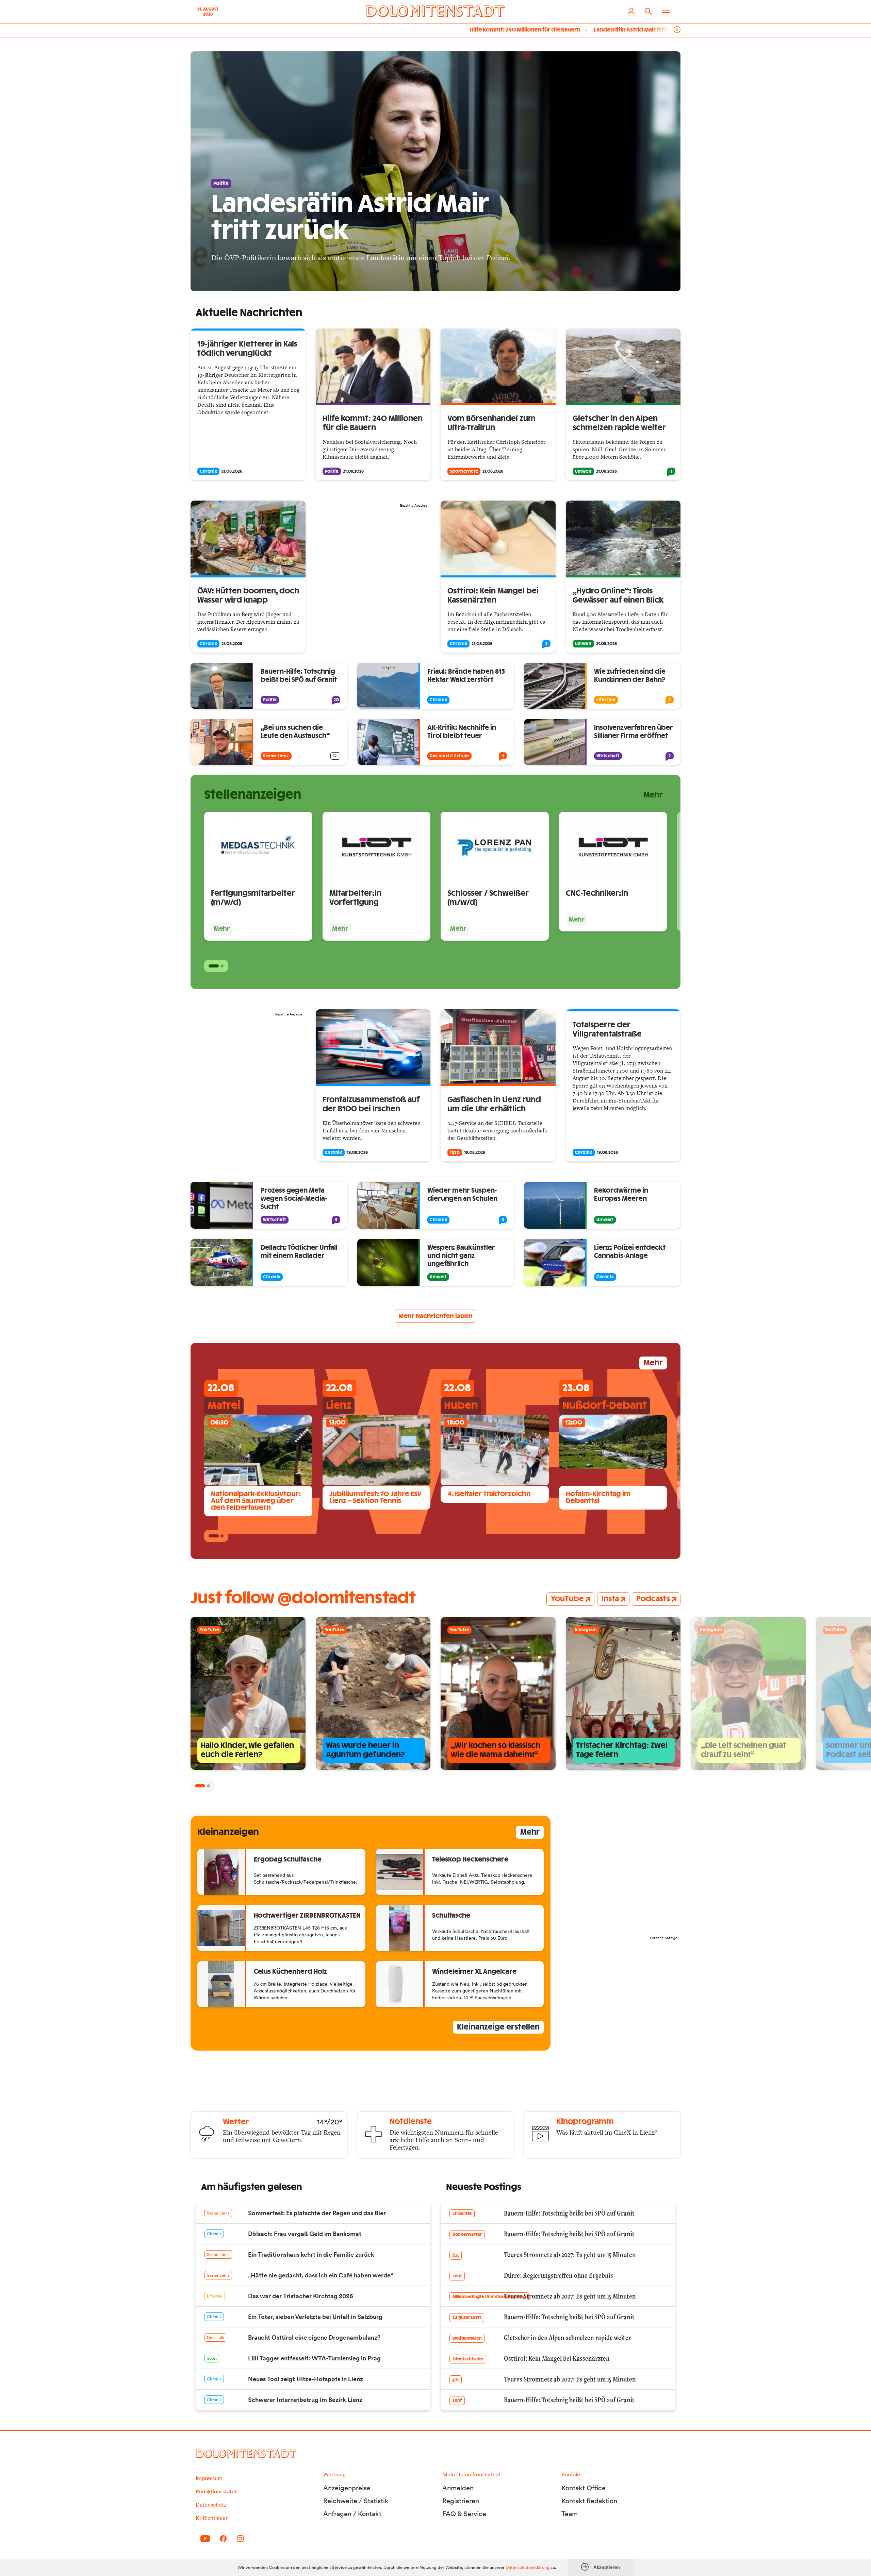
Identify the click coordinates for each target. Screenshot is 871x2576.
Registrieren (461, 2501)
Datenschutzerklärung (528, 2567)
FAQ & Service (464, 2514)
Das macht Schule (449, 756)
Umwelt (584, 471)
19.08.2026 (357, 1152)
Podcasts (653, 1599)
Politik (332, 471)
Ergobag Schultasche (288, 1860)
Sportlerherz (464, 471)
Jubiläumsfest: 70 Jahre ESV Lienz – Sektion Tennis (375, 1498)
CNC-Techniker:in (597, 893)
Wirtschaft (608, 756)
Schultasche (451, 1916)
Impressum (209, 2478)
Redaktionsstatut (216, 2491)
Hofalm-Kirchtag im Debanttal (598, 1498)
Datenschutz (211, 2505)
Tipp (455, 1152)
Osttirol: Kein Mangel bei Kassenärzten (619, 30)
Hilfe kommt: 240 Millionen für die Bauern (392, 30)
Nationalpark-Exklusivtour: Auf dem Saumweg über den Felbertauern (256, 1501)
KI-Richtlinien (212, 2518)
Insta (610, 1599)
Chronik (208, 471)
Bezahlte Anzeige (414, 506)
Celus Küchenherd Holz (290, 1972)
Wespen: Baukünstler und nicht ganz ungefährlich (461, 1256)
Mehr (653, 795)
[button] (214, 966)
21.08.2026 (232, 471)
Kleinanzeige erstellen (498, 2027)
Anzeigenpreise (347, 2488)
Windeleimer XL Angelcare (474, 1972)
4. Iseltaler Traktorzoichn (489, 1494)
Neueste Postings (484, 2187)
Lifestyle (606, 700)
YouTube (567, 1599)
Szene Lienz (276, 756)
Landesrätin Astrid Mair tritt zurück (508, 30)
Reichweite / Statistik (356, 2501)
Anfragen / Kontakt (352, 2514)
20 (336, 700)
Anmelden (458, 2488)
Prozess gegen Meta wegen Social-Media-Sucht (294, 1199)
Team (570, 2514)
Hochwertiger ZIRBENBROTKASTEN (307, 1916)
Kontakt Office (584, 2488)
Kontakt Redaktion (589, 2501)
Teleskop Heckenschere (470, 1860)
